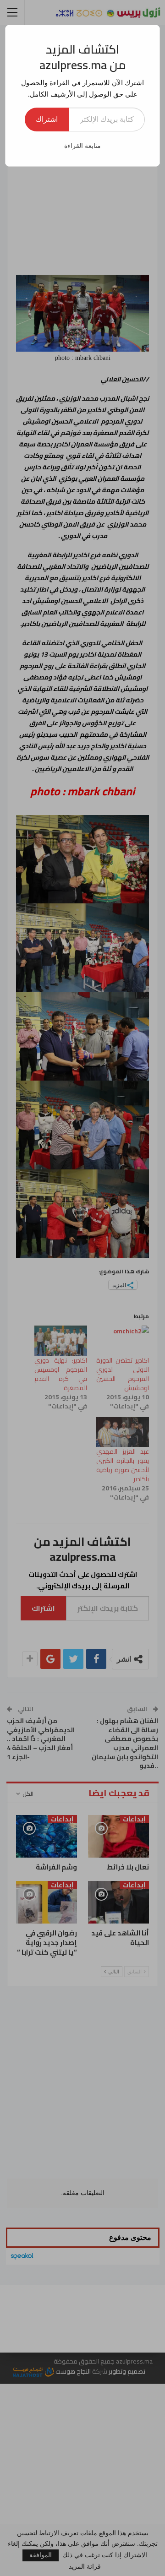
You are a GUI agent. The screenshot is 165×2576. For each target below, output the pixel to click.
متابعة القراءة (82, 146)
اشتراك (47, 119)
